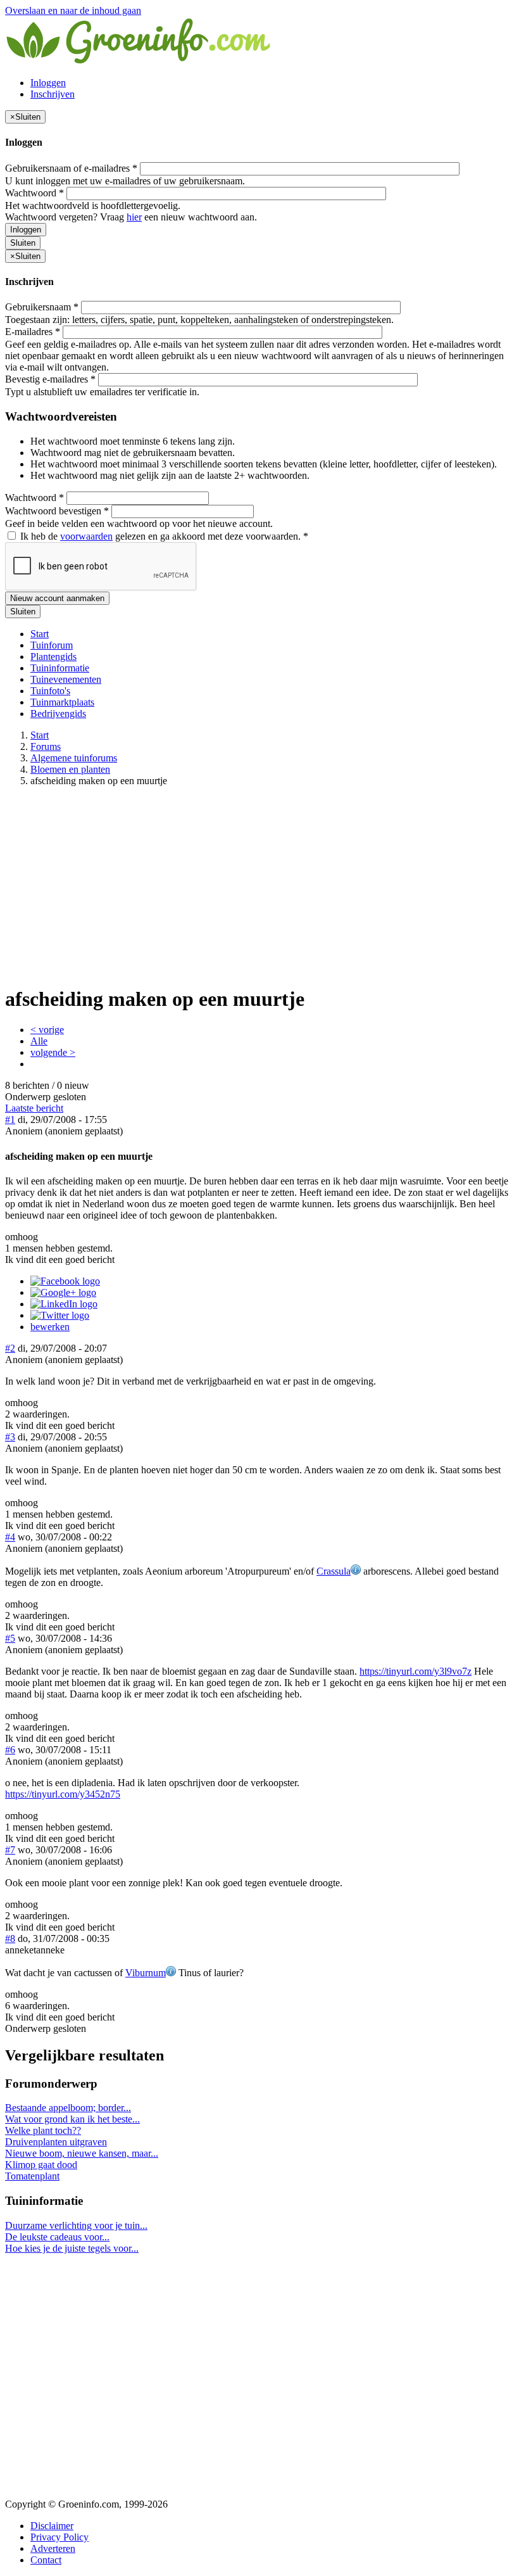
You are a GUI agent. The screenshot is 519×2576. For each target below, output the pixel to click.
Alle (39, 1041)
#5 (10, 1638)
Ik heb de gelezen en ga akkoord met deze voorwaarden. (163, 536)
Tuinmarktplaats (62, 702)
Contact (46, 2560)
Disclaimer (52, 2526)
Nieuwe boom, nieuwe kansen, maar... (82, 2153)
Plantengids (53, 657)
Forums (46, 746)
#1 (10, 1120)
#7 (10, 1850)
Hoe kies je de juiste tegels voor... (72, 2248)
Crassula (334, 1571)
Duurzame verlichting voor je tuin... (76, 2225)
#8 (10, 1938)
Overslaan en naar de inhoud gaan (73, 10)
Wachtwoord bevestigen (57, 511)
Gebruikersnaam (42, 307)
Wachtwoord (34, 193)
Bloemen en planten (70, 769)
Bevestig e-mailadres (50, 379)
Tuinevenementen (66, 679)
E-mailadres (33, 332)
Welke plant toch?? (43, 2130)
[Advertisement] (259, 885)
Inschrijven (53, 94)
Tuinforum (52, 645)
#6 (10, 1750)
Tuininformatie (60, 668)
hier (134, 217)
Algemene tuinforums (74, 758)
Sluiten (23, 243)
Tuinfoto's (50, 691)
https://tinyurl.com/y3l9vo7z (416, 1671)
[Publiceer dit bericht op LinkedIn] (64, 1304)
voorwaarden (86, 536)
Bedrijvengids (58, 714)
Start (40, 634)
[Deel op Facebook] (65, 1281)
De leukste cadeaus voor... (57, 2237)
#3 (10, 1437)
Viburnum (146, 1973)
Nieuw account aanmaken (57, 598)
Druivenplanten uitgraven (56, 2142)
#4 (10, 1537)
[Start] (139, 61)
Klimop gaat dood (41, 2165)
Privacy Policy (59, 2537)
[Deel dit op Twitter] (60, 1315)
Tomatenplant (32, 2176)
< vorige (47, 1030)
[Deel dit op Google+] (63, 1292)
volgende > (53, 1052)
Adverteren (53, 2548)
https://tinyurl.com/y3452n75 (63, 1794)
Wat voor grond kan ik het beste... (72, 2119)
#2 (10, 1348)
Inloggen (48, 83)
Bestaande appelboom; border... (68, 2108)
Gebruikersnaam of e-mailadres (71, 168)
